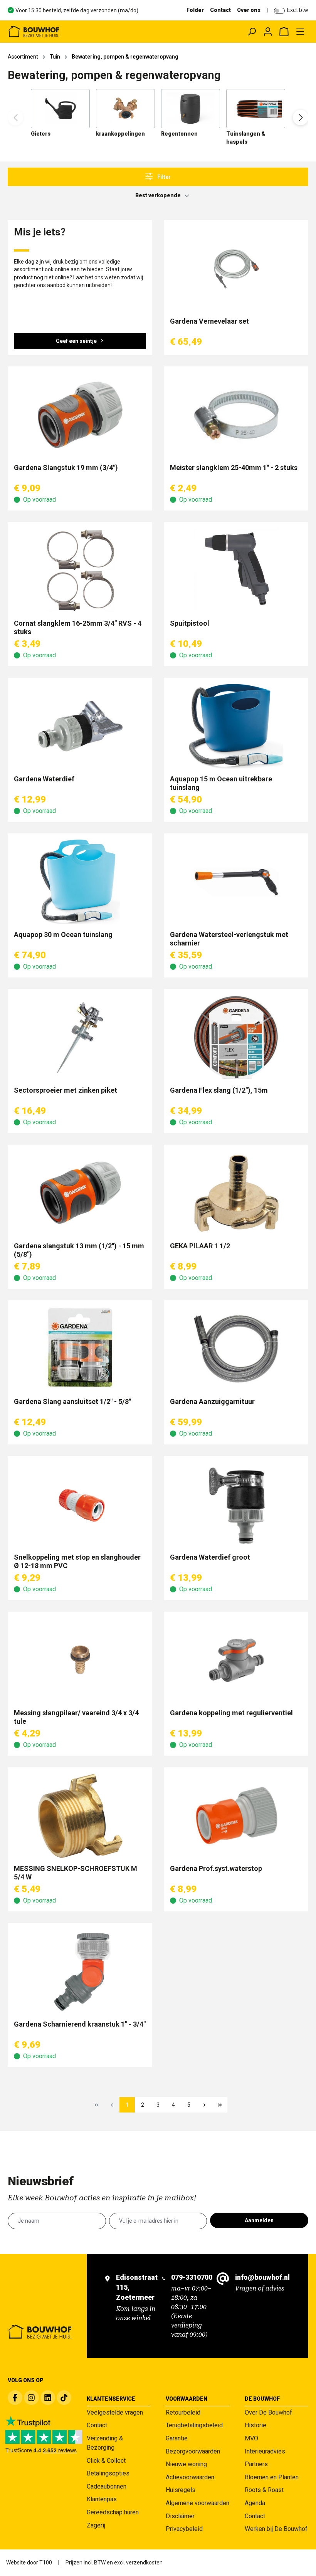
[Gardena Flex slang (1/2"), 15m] (236, 1038)
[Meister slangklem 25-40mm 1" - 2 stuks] (236, 415)
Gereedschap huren (113, 2512)
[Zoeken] (252, 32)
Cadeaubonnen (107, 2486)
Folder (195, 10)
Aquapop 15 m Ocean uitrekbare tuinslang (221, 783)
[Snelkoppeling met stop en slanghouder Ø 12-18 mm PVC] (80, 1505)
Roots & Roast (264, 2490)
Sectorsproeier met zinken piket (66, 1090)
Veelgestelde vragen (115, 2412)
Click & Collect (106, 2461)
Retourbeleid (183, 2412)
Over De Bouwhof (268, 2412)
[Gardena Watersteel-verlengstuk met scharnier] (236, 882)
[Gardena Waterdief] (80, 726)
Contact (220, 10)
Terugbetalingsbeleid (194, 2425)
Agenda (255, 2503)
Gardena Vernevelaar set (209, 321)
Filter (163, 177)
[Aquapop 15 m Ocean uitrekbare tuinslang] (236, 726)
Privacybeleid (184, 2529)
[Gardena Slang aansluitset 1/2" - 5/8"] (80, 1349)
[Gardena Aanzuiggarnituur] (236, 1349)
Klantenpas (102, 2499)
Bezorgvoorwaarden (193, 2451)
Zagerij (96, 2525)
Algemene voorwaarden (197, 2503)
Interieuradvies (265, 2451)
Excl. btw (298, 10)
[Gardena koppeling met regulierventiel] (236, 1660)
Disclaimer (180, 2516)
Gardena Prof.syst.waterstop (216, 1868)
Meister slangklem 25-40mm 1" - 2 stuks (234, 468)
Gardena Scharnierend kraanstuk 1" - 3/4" (80, 2024)
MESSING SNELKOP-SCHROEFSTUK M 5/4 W (76, 1873)
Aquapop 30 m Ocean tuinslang (63, 935)
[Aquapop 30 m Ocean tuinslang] (80, 882)
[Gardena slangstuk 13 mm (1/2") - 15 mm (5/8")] (80, 1193)
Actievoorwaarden (190, 2477)
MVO (251, 2438)
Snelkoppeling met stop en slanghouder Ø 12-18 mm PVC (77, 1561)
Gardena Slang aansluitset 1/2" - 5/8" (72, 1401)
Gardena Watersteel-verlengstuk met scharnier (229, 939)
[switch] (279, 11)
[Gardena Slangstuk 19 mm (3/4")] (80, 415)
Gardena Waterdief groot (210, 1557)
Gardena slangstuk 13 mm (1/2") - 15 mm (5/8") (79, 1250)
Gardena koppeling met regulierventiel (231, 1713)
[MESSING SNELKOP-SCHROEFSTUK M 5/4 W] (80, 1816)
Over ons (249, 10)
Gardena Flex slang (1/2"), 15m (219, 1090)
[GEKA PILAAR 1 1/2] (236, 1193)
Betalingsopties (108, 2473)
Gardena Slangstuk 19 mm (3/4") (66, 468)
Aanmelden (259, 2220)
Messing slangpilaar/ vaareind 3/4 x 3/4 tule (76, 1717)
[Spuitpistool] (236, 571)
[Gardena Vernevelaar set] (236, 269)
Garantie (177, 2438)
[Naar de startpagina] (68, 32)
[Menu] (300, 32)
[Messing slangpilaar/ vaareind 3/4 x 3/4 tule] (80, 1660)
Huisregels (181, 2490)
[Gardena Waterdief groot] (236, 1505)
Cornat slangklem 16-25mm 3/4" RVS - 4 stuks (78, 627)
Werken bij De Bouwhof (276, 2529)
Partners (256, 2464)
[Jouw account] (268, 32)
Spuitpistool (190, 623)
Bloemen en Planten (272, 2477)
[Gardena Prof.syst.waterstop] (236, 1816)
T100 (46, 2563)
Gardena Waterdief (44, 779)
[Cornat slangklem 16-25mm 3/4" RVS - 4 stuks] (80, 571)
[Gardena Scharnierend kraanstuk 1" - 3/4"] (80, 1971)
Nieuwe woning (186, 2464)
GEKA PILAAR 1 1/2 (200, 1246)
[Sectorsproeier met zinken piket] (80, 1038)
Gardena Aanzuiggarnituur (212, 1401)
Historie (255, 2425)
